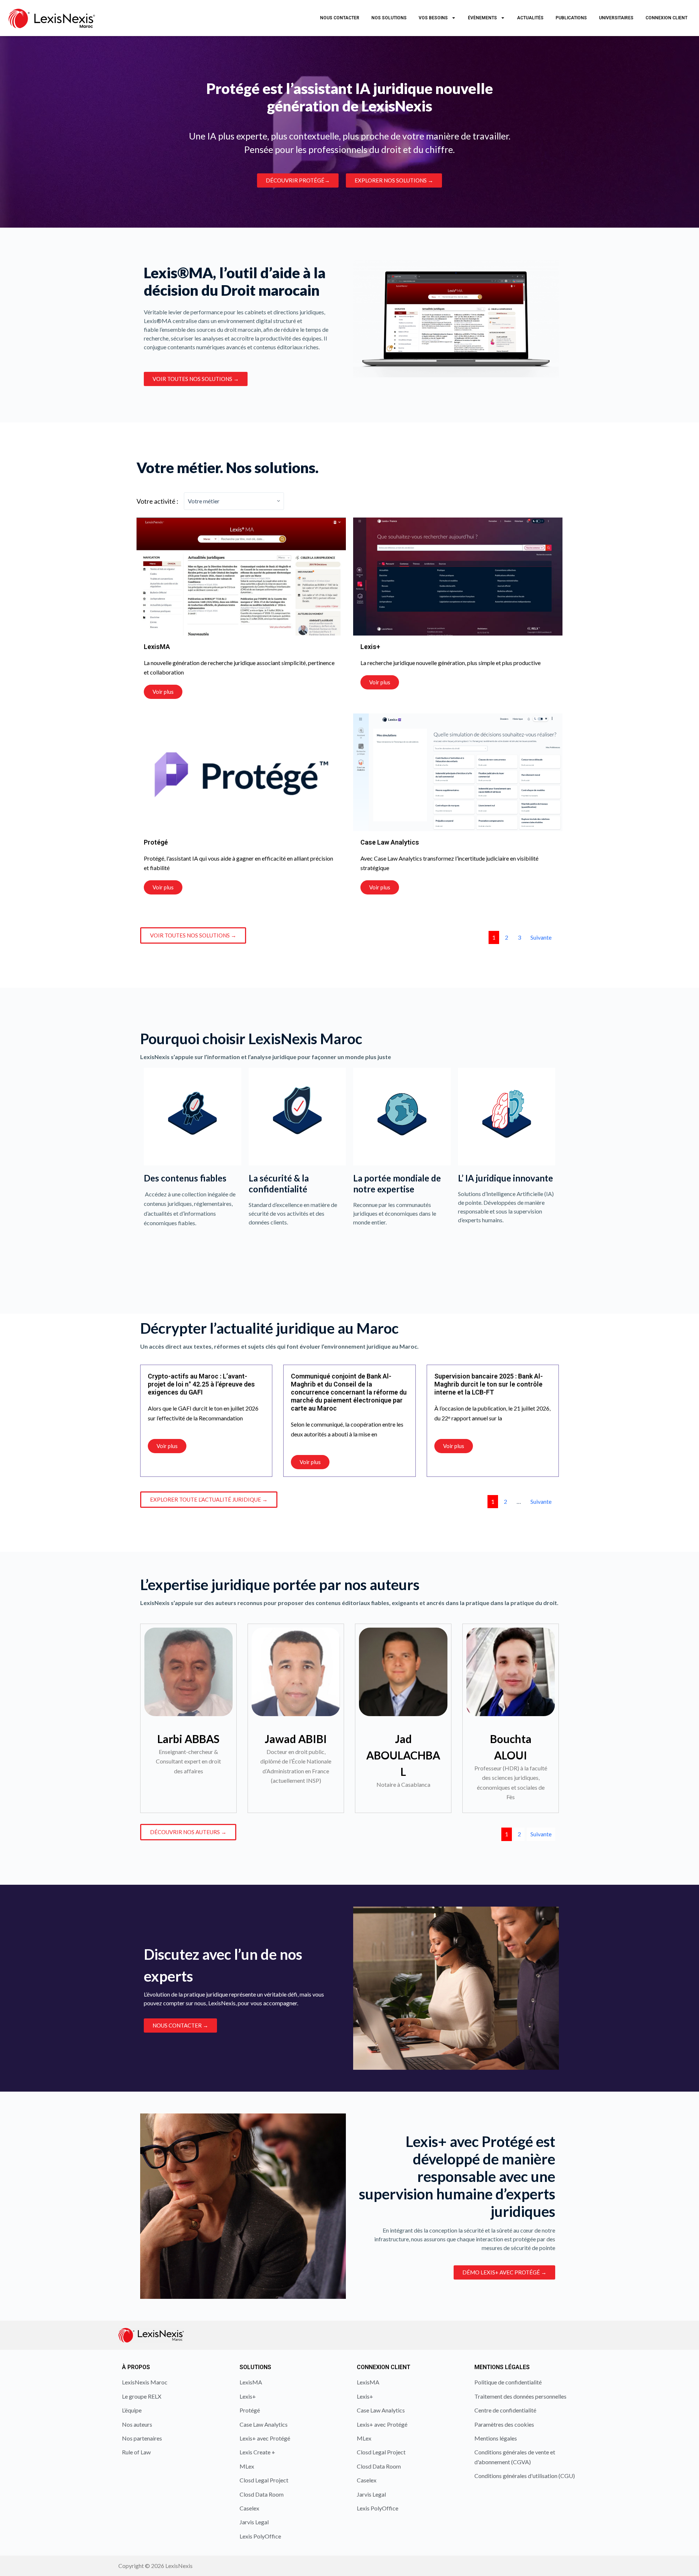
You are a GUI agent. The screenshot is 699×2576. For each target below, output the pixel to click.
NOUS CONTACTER (340, 18)
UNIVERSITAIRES (616, 18)
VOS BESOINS (433, 18)
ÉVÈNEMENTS (482, 18)
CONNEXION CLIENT (666, 18)
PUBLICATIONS (571, 18)
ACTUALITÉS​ (530, 18)
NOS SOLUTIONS (389, 18)
